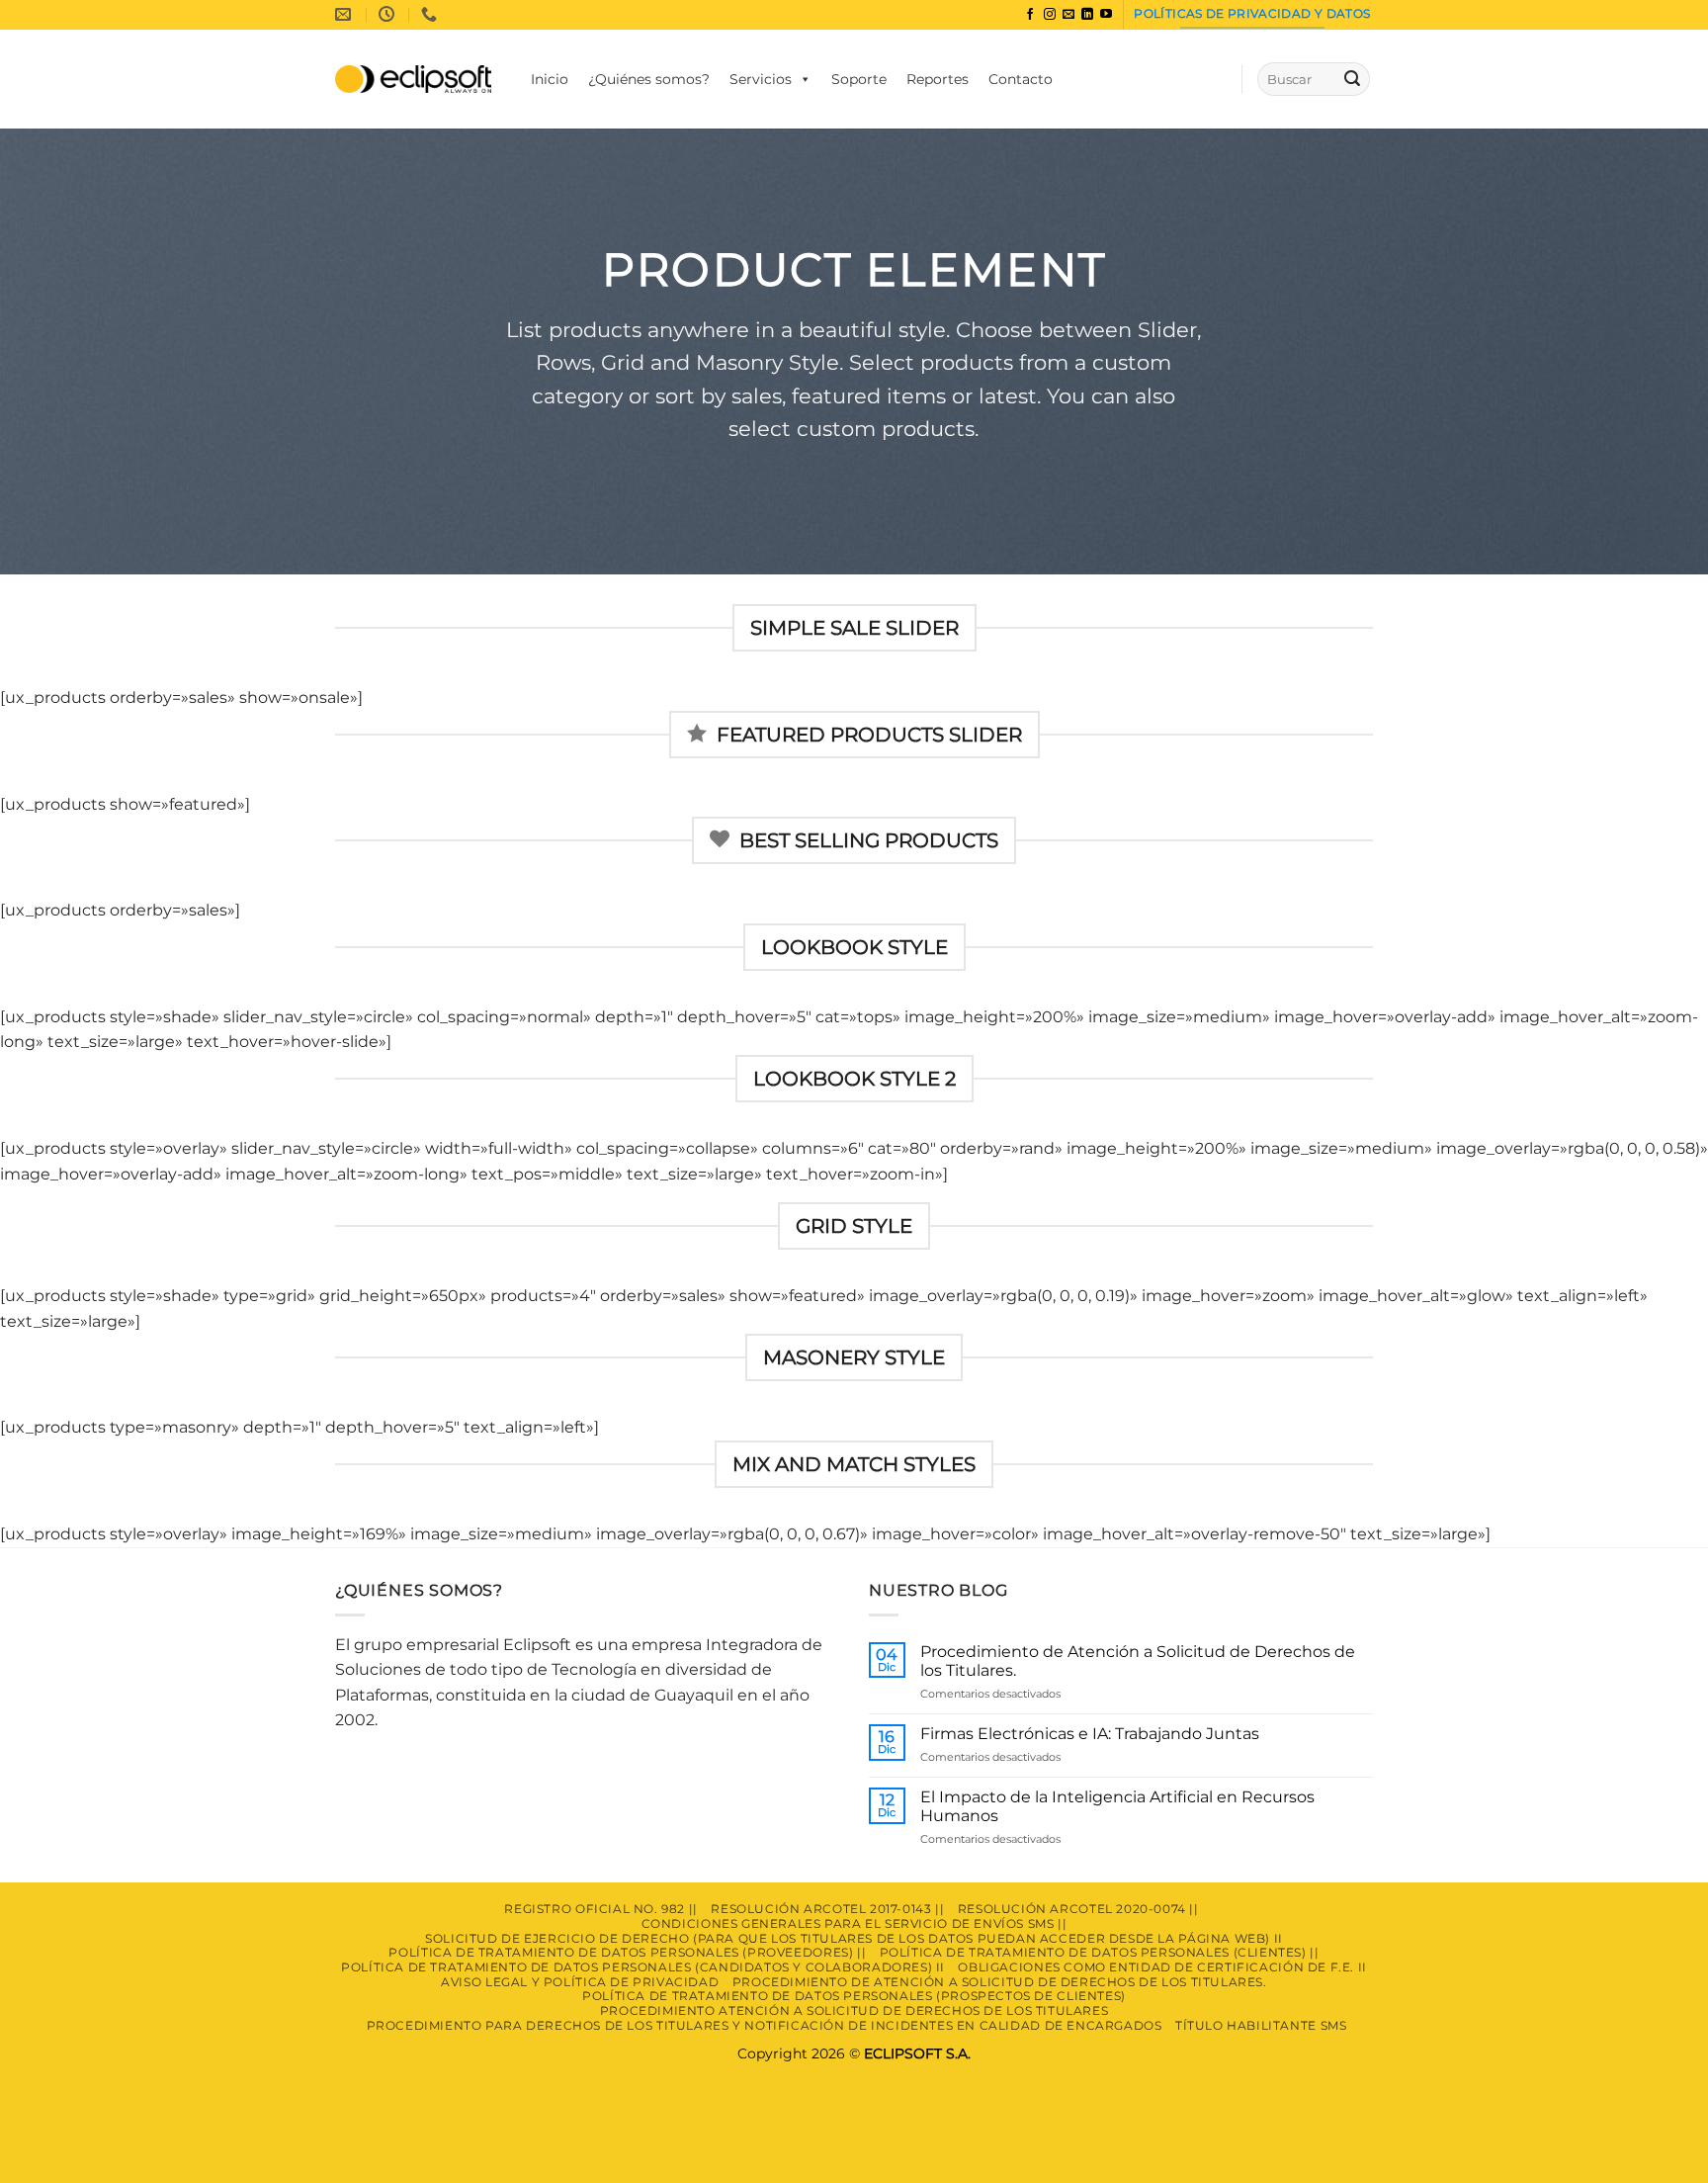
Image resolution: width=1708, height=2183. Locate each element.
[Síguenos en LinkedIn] (1087, 15)
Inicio (550, 79)
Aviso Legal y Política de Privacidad (580, 1982)
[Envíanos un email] (1068, 15)
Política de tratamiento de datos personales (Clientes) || (1100, 1952)
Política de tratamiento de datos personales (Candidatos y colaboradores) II (643, 1967)
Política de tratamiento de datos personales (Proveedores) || (627, 1952)
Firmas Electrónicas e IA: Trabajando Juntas (1090, 1734)
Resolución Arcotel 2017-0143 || (827, 1909)
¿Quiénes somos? (649, 79)
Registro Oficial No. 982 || (601, 1909)
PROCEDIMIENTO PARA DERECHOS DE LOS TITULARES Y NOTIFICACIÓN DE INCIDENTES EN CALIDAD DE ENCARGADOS (765, 2025)
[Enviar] (1352, 79)
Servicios (761, 79)
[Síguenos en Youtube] (1106, 15)
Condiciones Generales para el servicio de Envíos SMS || (854, 1923)
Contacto (1021, 79)
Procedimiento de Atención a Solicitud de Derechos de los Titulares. (1138, 1661)
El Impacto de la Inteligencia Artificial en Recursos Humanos (1117, 1806)
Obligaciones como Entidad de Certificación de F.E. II (1162, 1967)
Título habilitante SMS (1261, 2025)
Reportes (938, 79)
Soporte (859, 79)
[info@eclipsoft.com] (345, 14)
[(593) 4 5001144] (431, 14)
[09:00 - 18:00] (389, 14)
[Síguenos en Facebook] (1030, 15)
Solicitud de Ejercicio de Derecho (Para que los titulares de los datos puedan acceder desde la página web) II (854, 1938)
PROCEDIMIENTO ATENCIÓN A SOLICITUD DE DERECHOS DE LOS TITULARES (854, 2010)
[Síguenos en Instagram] (1050, 15)
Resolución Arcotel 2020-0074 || (1078, 1909)
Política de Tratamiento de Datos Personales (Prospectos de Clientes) (854, 1996)
